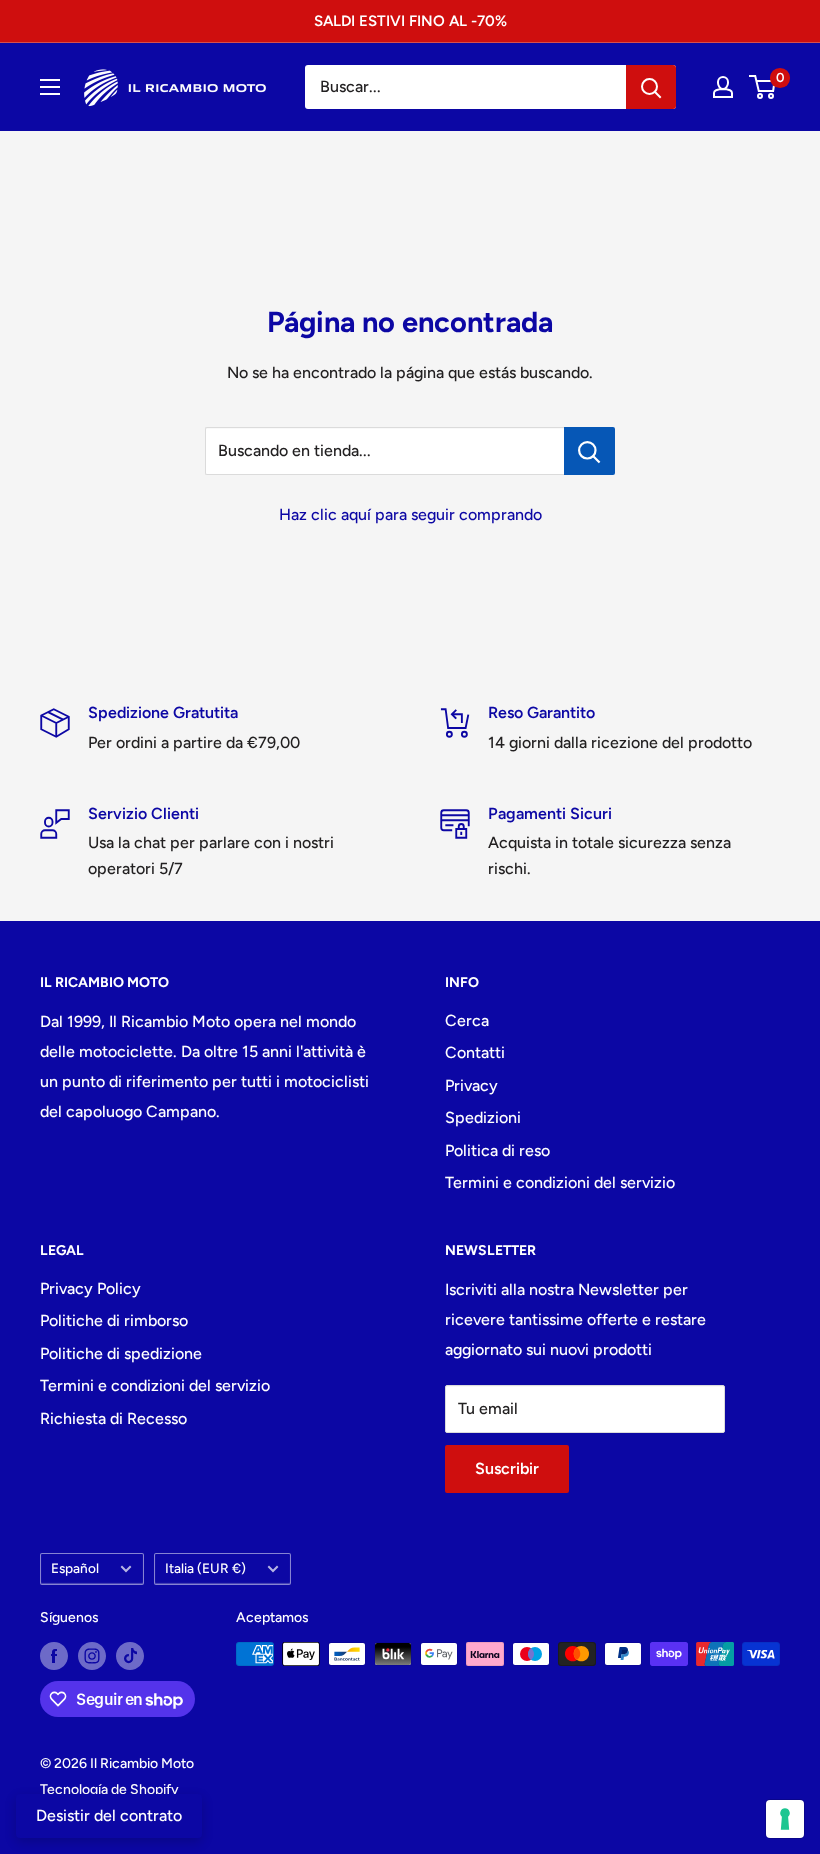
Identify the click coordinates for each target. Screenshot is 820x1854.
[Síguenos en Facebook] (54, 1656)
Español (75, 1568)
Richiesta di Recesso (113, 1418)
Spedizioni (483, 1117)
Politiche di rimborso (114, 1320)
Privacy (471, 1085)
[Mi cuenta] (723, 87)
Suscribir (507, 1468)
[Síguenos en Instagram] (92, 1656)
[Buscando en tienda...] (589, 451)
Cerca (467, 1020)
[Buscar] (651, 87)
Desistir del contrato (109, 1815)
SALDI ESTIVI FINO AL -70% (410, 21)
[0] (763, 87)
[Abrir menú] (50, 87)
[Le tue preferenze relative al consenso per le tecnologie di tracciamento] (785, 1819)
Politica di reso (497, 1150)
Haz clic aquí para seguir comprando (410, 514)
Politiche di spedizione (121, 1353)
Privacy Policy (90, 1288)
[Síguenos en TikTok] (130, 1656)
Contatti (475, 1052)
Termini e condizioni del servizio (560, 1182)
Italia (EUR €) (205, 1568)
